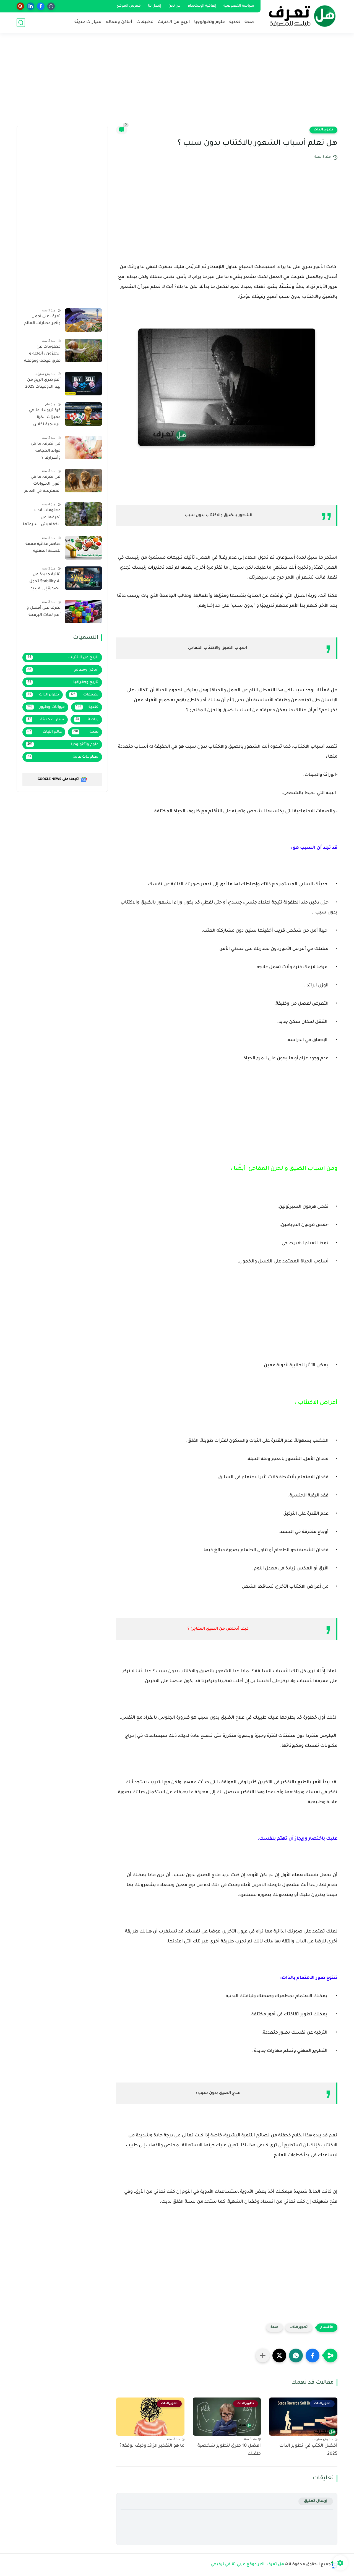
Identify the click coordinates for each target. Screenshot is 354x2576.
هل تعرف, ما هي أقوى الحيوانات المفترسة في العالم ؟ (42, 485)
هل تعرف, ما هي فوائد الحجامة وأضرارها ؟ (46, 451)
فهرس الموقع (129, 6)
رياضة (87, 720)
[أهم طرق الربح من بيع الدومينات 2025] (83, 384)
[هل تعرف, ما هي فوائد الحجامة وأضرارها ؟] (83, 447)
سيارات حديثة (88, 22)
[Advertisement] (177, 83)
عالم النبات (45, 732)
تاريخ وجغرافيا (63, 682)
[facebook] (41, 6)
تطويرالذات (323, 130)
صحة (249, 22)
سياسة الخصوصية (239, 6)
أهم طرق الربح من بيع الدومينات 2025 (43, 384)
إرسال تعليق (316, 2501)
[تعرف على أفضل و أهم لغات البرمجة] (83, 612)
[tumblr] (51, 6)
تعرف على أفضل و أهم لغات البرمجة (44, 612)
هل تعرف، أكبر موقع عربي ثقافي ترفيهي (248, 2565)
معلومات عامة (63, 757)
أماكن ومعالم (119, 22)
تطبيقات (145, 22)
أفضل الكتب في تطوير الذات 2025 (308, 2450)
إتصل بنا (155, 6)
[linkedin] (31, 6)
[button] (313, 2356)
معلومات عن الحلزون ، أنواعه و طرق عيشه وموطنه (42, 354)
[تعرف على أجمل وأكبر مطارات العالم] (83, 320)
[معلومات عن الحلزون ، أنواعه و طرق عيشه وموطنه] (83, 350)
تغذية (235, 22)
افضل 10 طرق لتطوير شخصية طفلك (229, 2450)
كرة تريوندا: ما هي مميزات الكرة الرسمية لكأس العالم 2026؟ (45, 419)
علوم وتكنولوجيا (210, 22)
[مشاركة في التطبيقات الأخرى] (263, 2356)
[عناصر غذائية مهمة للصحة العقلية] (83, 548)
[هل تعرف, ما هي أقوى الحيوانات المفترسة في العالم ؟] (83, 481)
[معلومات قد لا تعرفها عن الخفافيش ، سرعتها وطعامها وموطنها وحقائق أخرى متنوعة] (83, 514)
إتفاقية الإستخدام (202, 6)
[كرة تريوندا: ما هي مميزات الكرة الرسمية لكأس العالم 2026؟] (83, 414)
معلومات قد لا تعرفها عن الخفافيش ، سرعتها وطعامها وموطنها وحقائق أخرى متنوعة (42, 519)
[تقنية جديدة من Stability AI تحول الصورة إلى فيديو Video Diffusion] (83, 578)
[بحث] (21, 23)
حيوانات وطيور (46, 707)
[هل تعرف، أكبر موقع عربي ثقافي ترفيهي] (300, 16)
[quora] (20, 6)
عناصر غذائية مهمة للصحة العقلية (43, 548)
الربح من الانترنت (174, 22)
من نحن (175, 6)
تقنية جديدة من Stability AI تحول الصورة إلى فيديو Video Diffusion (45, 583)
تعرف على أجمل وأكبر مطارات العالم (42, 320)
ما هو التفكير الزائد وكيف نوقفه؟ (152, 2446)
